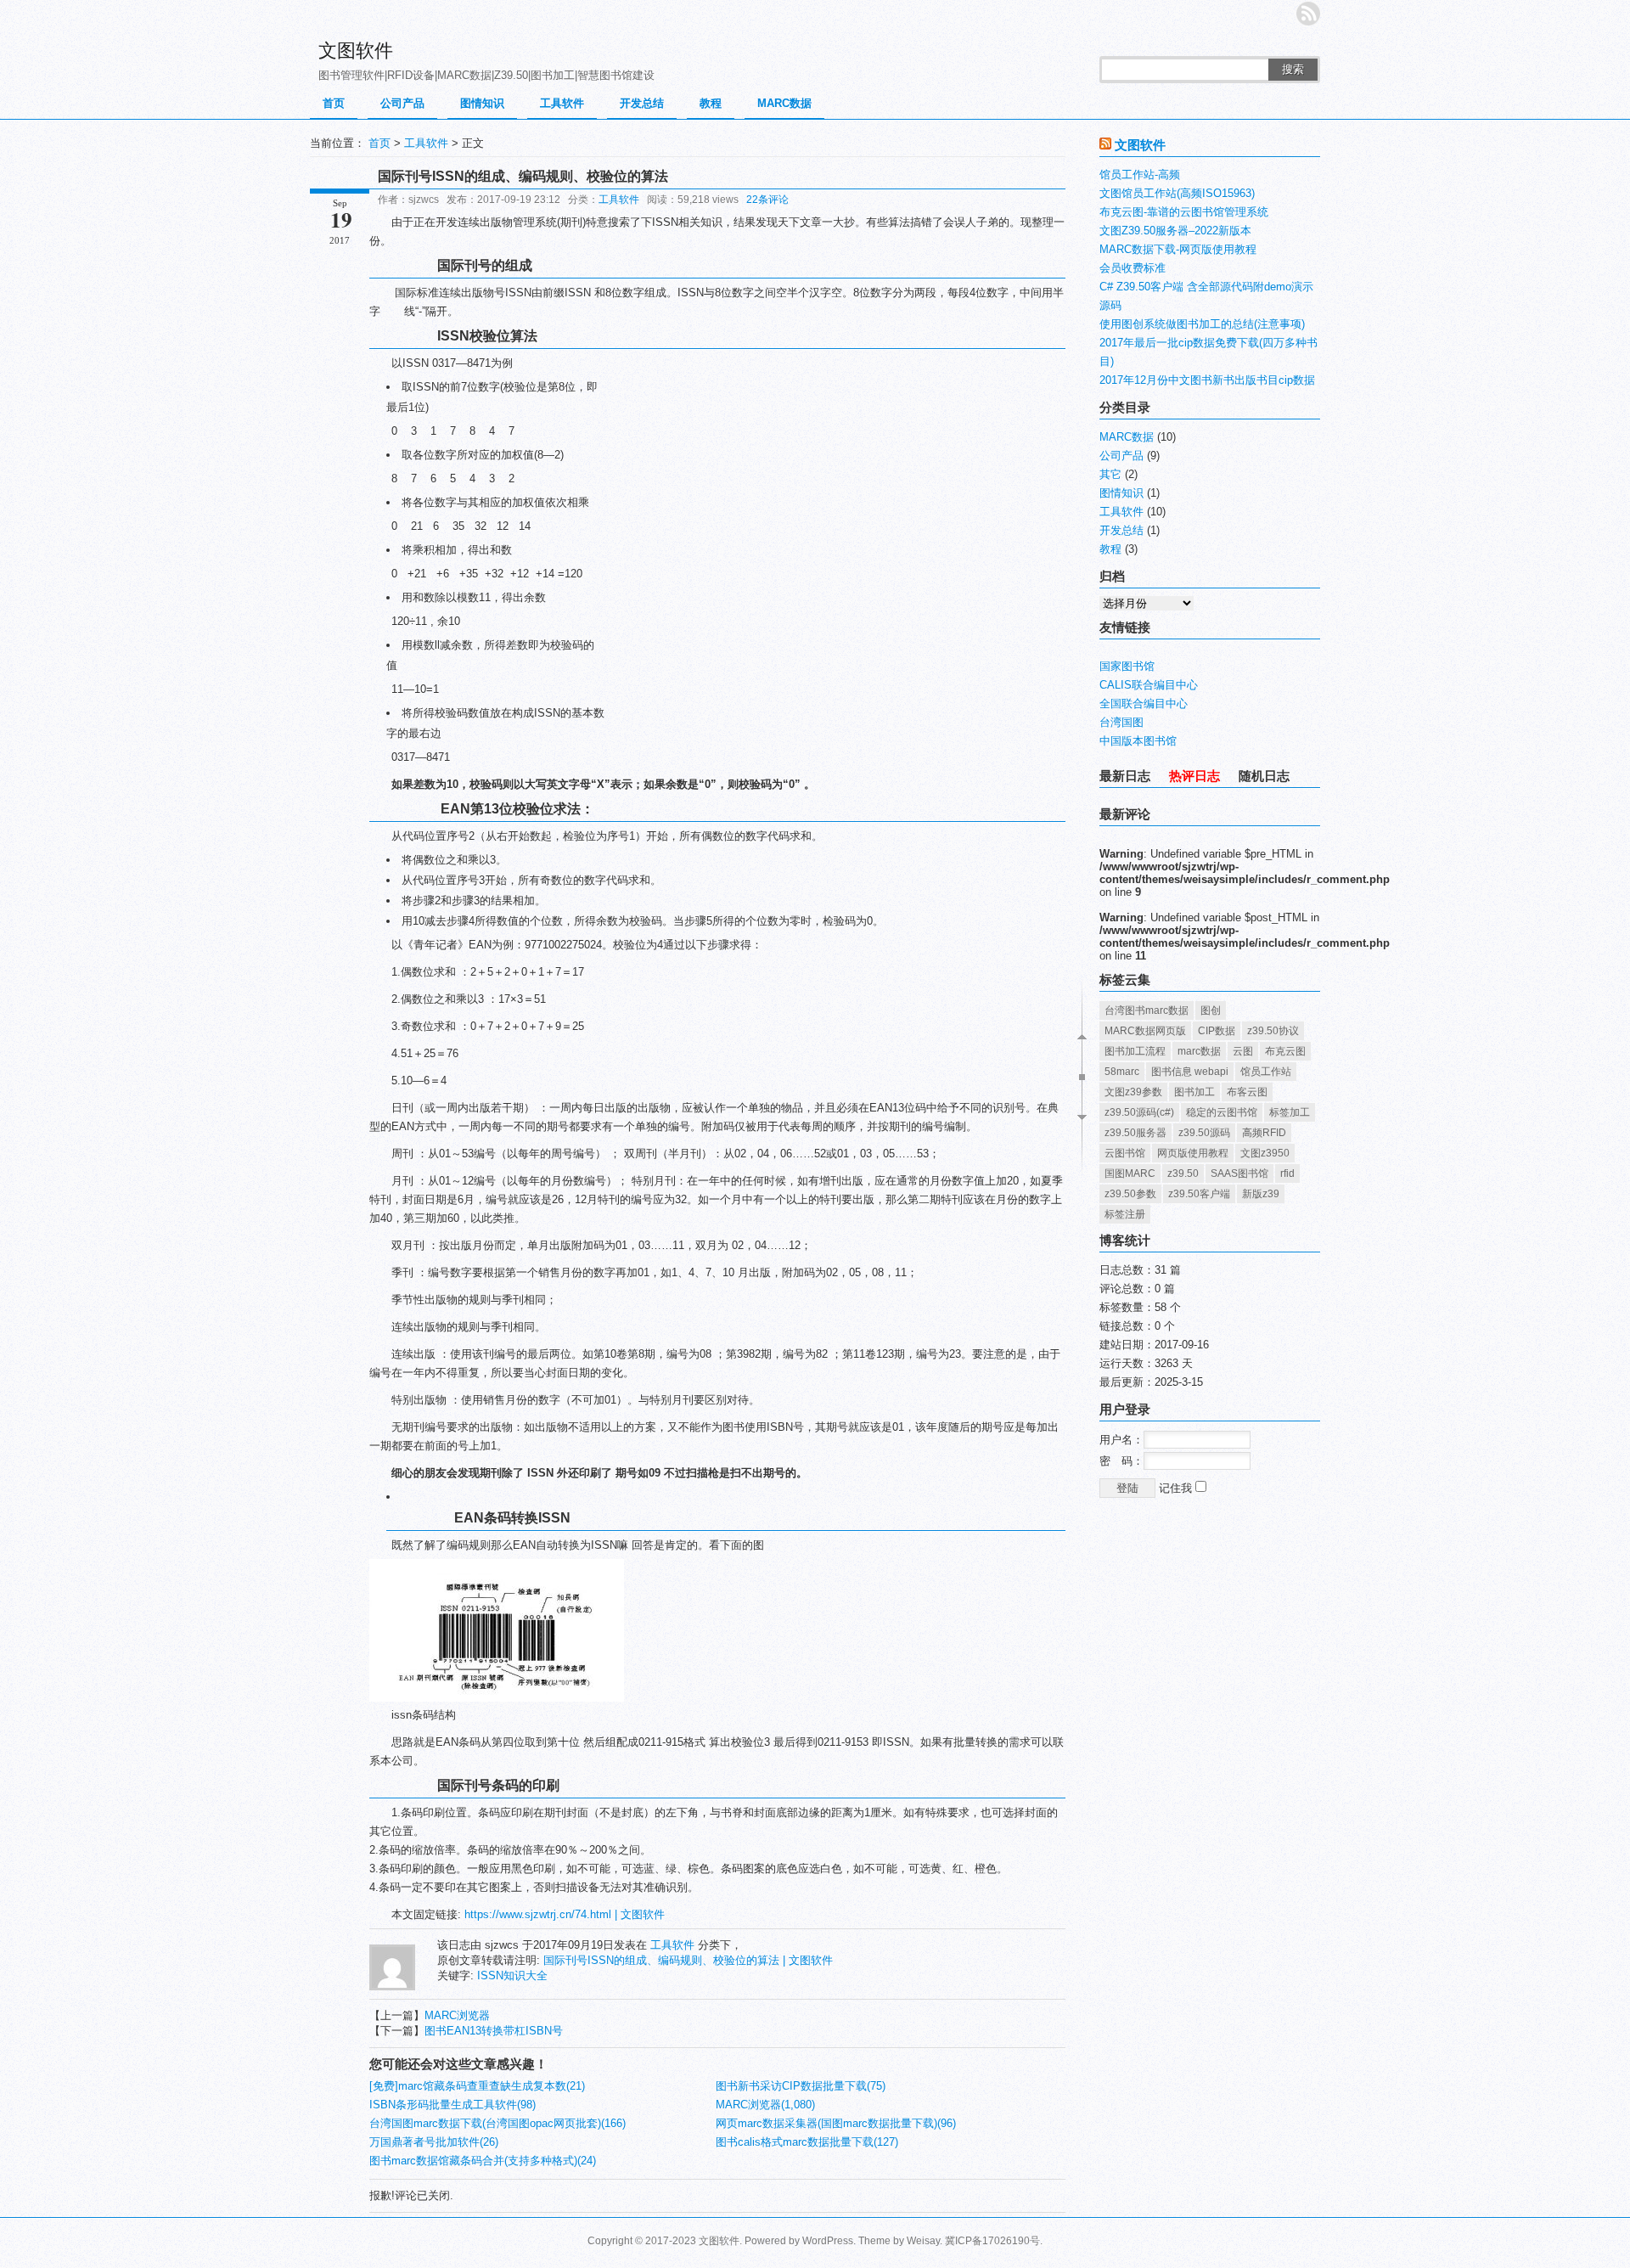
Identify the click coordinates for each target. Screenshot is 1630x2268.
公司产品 (402, 103)
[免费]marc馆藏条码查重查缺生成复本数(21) (477, 2086)
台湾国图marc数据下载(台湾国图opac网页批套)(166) (497, 2123)
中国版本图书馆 (1138, 741)
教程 (711, 103)
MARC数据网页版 (1145, 1031)
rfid (1287, 1173)
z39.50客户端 (1199, 1194)
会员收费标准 (1133, 268)
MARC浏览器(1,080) (765, 2105)
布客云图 (1247, 1092)
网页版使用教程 (1193, 1153)
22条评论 (767, 200)
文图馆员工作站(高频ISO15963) (1177, 193)
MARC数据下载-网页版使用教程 (1178, 249)
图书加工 (1194, 1092)
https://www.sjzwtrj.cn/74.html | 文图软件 (565, 1914)
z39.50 (1183, 1173)
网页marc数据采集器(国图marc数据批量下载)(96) (836, 2123)
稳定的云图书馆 (1222, 1112)
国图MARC (1130, 1173)
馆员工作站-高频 (1140, 174)
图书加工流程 (1135, 1051)
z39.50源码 (1204, 1133)
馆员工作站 (1266, 1072)
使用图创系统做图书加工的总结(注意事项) (1202, 324)
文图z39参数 (1133, 1092)
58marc (1122, 1072)
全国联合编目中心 (1144, 703)
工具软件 (562, 103)
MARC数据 (784, 103)
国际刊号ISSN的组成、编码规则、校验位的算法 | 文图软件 (688, 1960)
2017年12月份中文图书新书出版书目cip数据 (1207, 380)
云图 (1243, 1051)
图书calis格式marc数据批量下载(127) (807, 2142)
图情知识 (482, 103)
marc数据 (1199, 1051)
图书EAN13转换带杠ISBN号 (494, 2031)
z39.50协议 (1273, 1031)
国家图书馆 (1127, 666)
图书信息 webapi (1190, 1072)
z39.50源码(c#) (1139, 1112)
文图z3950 (1265, 1153)
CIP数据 (1217, 1031)
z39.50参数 (1130, 1194)
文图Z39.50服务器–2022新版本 (1175, 231)
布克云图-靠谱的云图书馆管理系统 (1184, 212)
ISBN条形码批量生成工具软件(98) (452, 2105)
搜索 (1293, 69)
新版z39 (1261, 1194)
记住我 (1177, 1488)
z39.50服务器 (1135, 1133)
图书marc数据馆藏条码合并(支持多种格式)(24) (483, 2161)
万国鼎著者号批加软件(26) (434, 2142)
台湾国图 (1121, 722)
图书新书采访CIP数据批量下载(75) (801, 2086)
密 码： (1121, 1461)
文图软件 (356, 51)
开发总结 (642, 103)
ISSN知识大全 (512, 1975)
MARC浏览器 (457, 2015)
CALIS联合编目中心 (1149, 685)
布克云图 (1285, 1051)
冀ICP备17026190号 (992, 2241)
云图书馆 (1125, 1153)
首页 (334, 103)
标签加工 (1290, 1112)
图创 (1211, 1010)
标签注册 (1125, 1214)
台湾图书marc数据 (1147, 1010)
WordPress (828, 2241)
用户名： (1121, 1440)
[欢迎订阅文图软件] (1308, 14)
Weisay (923, 2241)
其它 (1110, 474)
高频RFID (1264, 1133)
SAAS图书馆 (1239, 1173)
